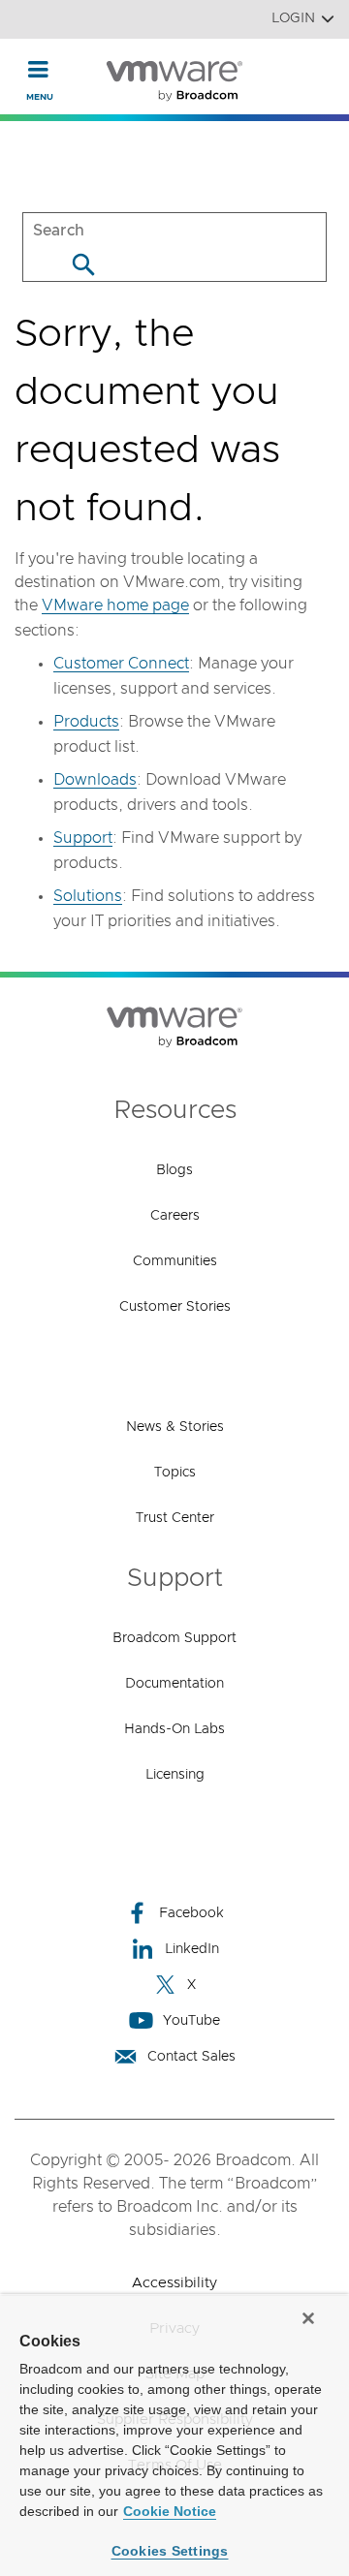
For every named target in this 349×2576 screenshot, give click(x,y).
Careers (175, 1216)
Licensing (175, 1775)
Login (293, 18)
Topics (175, 1473)
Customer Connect (121, 664)
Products (86, 722)
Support (83, 838)
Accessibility (174, 2283)
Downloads (95, 780)
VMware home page (115, 605)
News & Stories (175, 1427)
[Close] (308, 2318)
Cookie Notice (170, 2511)
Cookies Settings (170, 2551)
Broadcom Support (174, 1638)
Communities (175, 1261)
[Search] (83, 264)
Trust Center (175, 1518)
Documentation (174, 1684)
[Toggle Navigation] (38, 69)
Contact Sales (191, 2057)
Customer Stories (175, 1307)
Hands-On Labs (174, 1729)
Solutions (88, 896)
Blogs (174, 1170)
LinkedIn (192, 1949)
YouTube (191, 2021)
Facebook (191, 1913)
